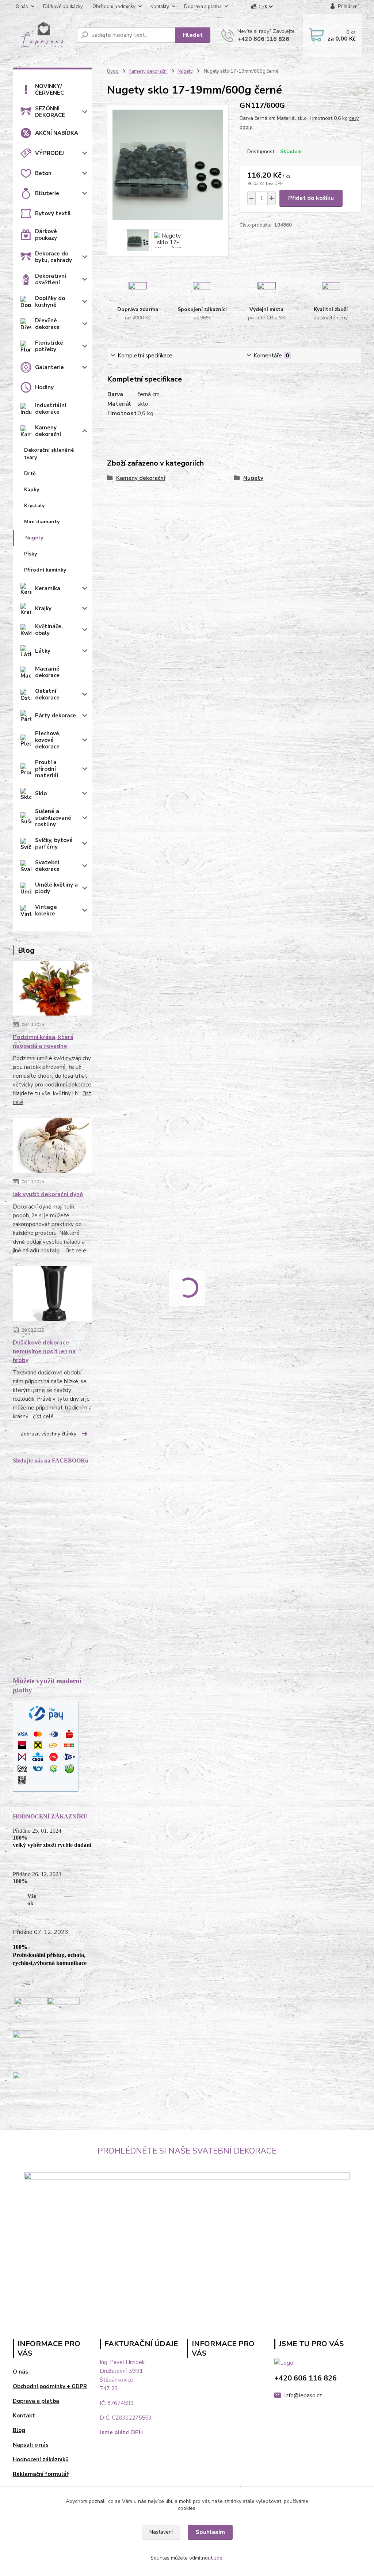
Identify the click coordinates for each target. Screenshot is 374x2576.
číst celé (76, 1251)
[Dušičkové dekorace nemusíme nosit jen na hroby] (53, 1295)
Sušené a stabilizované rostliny (53, 818)
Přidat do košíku (311, 198)
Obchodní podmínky (114, 7)
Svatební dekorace (47, 866)
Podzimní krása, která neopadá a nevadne (43, 1042)
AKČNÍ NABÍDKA (57, 133)
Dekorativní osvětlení (51, 279)
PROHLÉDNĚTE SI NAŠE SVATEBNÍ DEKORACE (187, 2151)
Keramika (48, 588)
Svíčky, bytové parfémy (54, 843)
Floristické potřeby (49, 346)
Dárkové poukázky (63, 7)
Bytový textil (53, 213)
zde (218, 2558)
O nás (22, 7)
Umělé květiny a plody (56, 888)
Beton (43, 173)
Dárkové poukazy (46, 235)
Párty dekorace (56, 716)
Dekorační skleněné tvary (49, 454)
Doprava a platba (203, 7)
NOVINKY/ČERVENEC (49, 90)
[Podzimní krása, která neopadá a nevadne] (53, 990)
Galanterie (49, 367)
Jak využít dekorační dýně (48, 1194)
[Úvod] (42, 35)
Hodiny (44, 387)
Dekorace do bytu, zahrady (54, 257)
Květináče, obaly (49, 630)
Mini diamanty (42, 522)
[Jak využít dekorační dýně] (53, 1147)
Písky (30, 554)
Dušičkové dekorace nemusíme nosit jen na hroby (44, 1351)
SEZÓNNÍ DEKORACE (50, 112)
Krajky (43, 608)
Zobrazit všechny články (48, 1434)
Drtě (30, 473)
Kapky (32, 490)
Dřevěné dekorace (47, 324)
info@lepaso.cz (303, 2395)
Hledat (193, 35)
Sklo (41, 793)
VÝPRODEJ (49, 153)
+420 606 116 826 (263, 39)
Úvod (113, 71)
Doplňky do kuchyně (50, 301)
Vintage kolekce (46, 910)
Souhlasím (210, 2532)
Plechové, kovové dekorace (48, 740)
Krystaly (34, 506)
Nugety (34, 538)
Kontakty (160, 7)
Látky (43, 651)
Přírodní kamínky (45, 570)
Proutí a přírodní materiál (47, 769)
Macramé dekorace (47, 672)
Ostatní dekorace (47, 694)
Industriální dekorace (51, 409)
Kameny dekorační (48, 431)
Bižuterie (47, 193)
